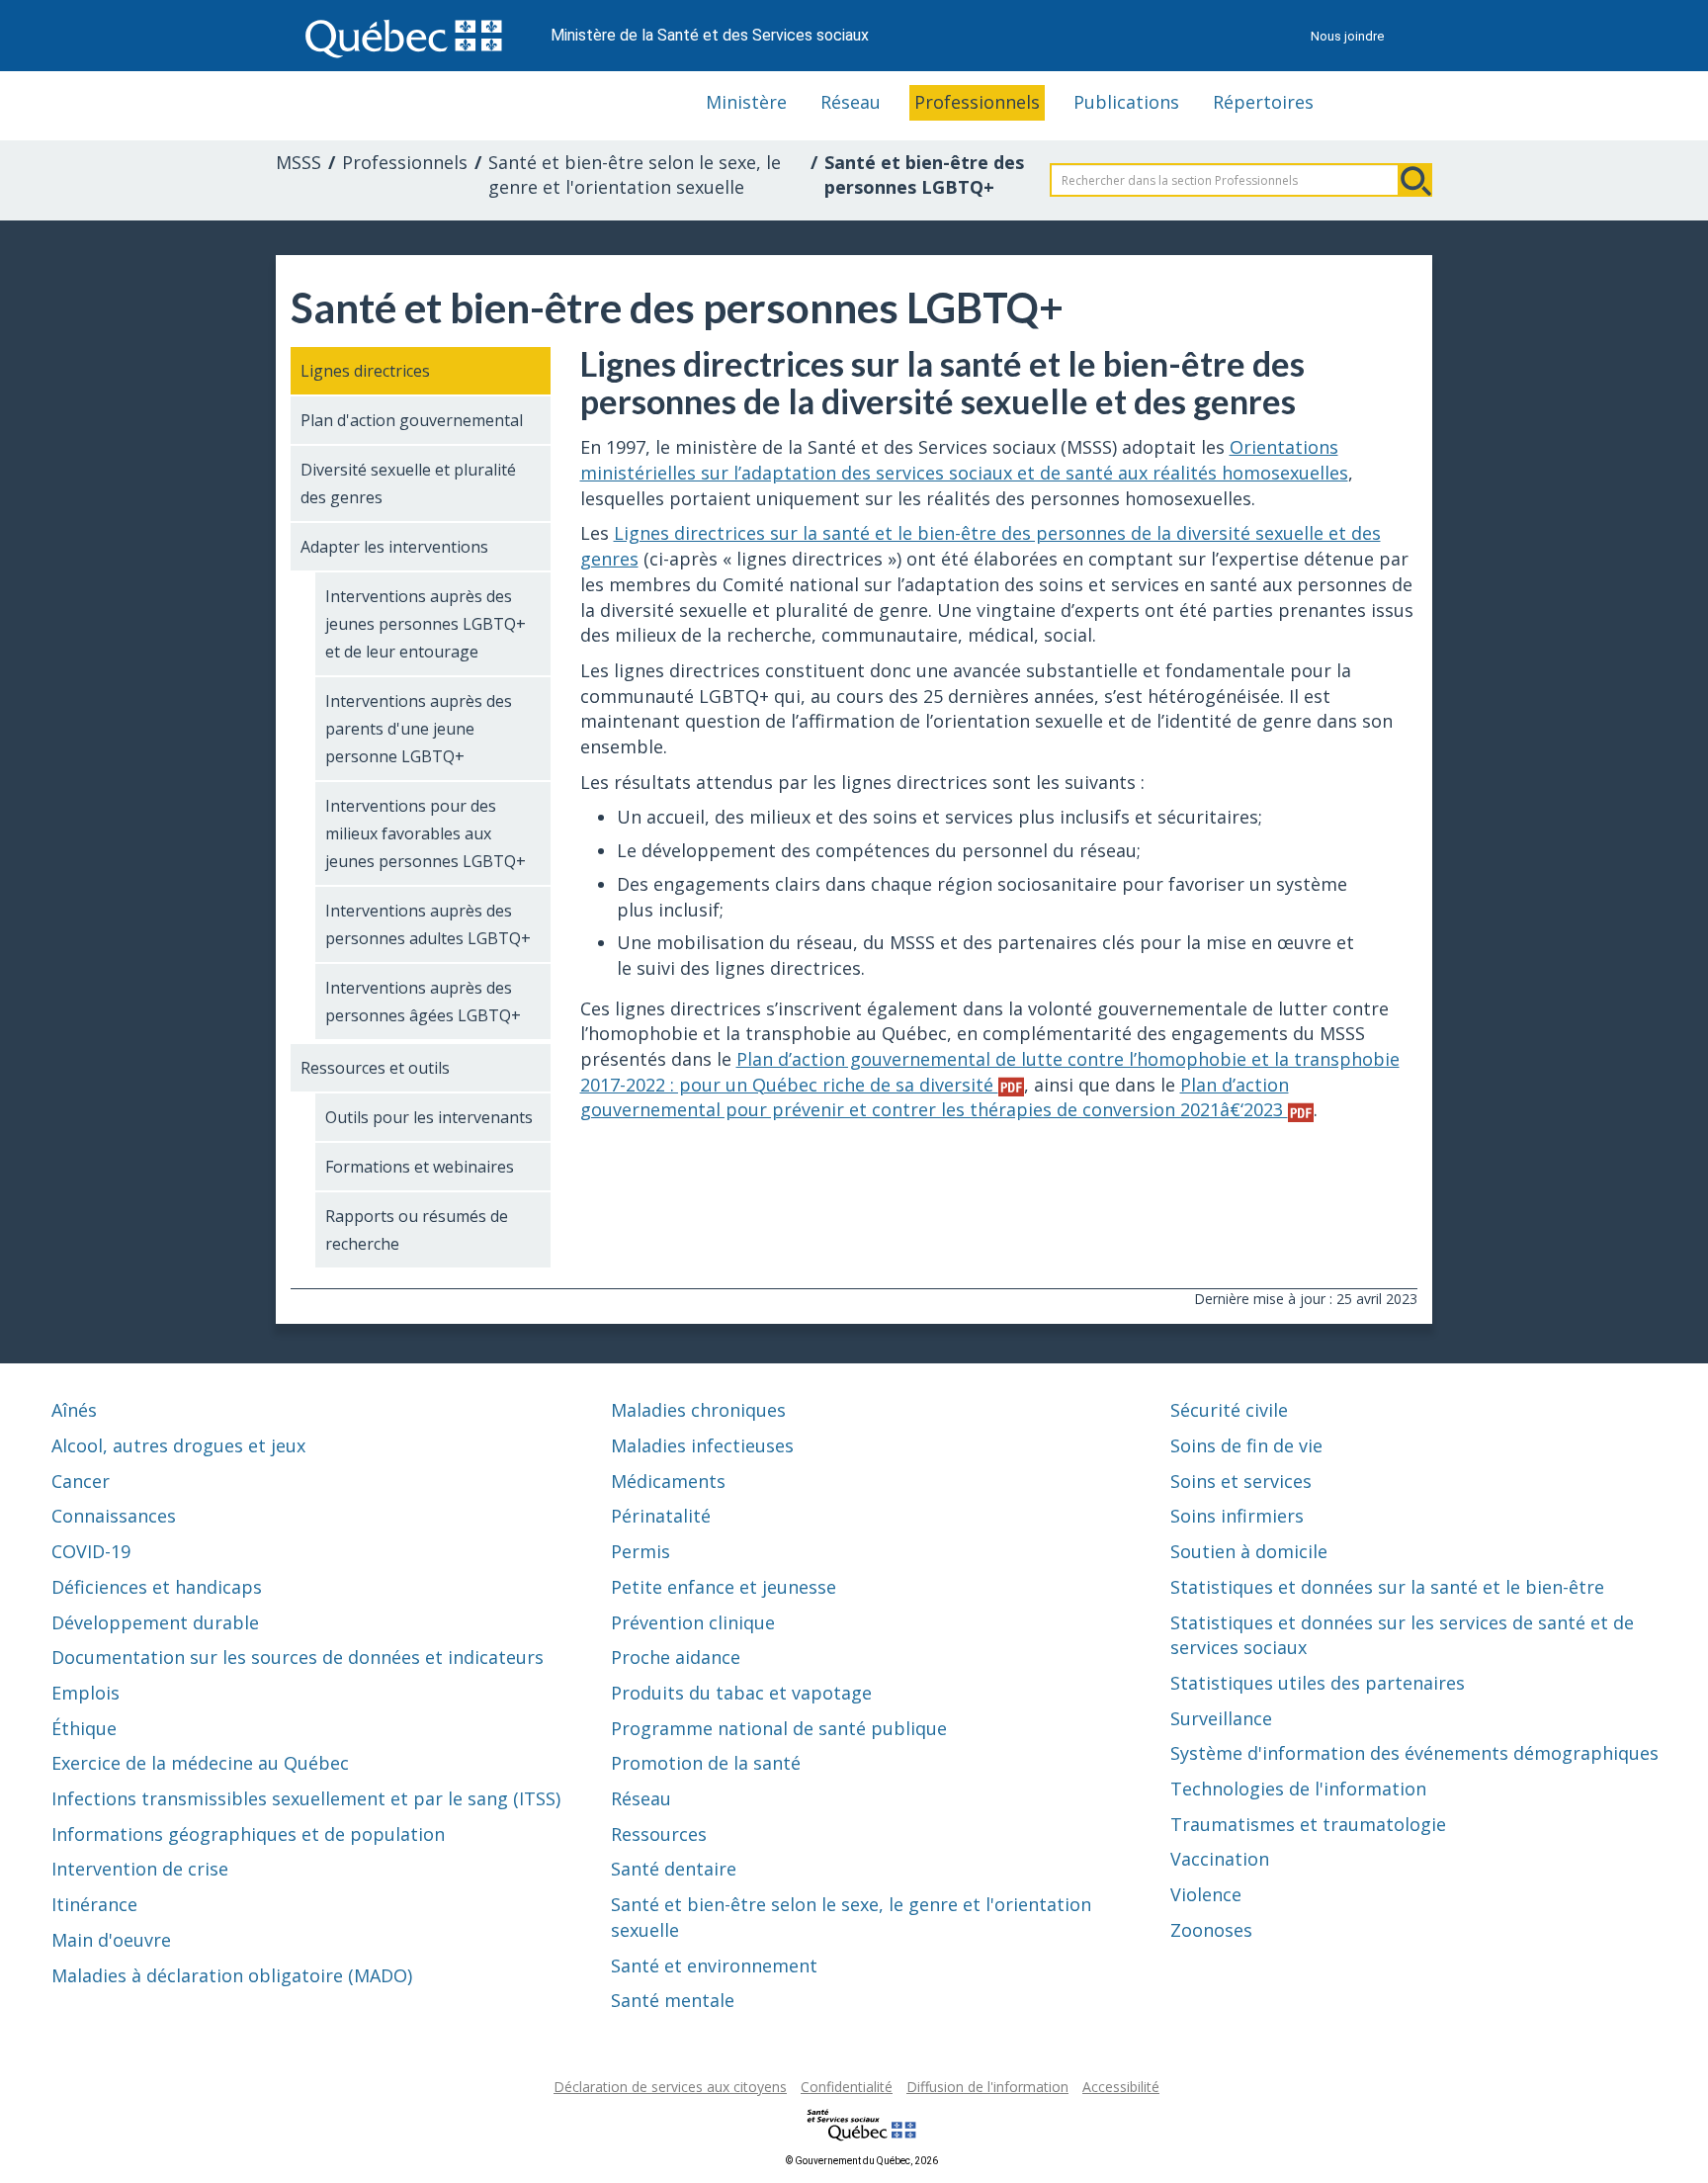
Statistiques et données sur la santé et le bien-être (1387, 1587)
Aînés (74, 1410)
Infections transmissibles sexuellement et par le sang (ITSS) (306, 1798)
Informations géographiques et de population (248, 1834)
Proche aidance (676, 1657)
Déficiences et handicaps (157, 1587)
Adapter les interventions (394, 547)
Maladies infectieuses (702, 1445)
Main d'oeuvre (111, 1940)
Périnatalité (661, 1516)
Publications (1126, 102)
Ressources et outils (375, 1068)
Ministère (746, 102)
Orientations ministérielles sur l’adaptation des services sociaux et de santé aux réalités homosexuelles (964, 460)
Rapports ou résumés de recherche (417, 1230)
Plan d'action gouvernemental (412, 420)
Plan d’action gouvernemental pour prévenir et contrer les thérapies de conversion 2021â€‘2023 (935, 1097)
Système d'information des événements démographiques (1414, 1753)
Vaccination (1220, 1859)
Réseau (851, 102)
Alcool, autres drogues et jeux (178, 1445)
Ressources (659, 1834)
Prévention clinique (693, 1622)
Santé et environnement (714, 1965)
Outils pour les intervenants (429, 1117)
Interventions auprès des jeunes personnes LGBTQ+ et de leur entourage (426, 624)
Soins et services (1241, 1481)
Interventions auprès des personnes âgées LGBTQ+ (423, 1002)
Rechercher (1415, 180)
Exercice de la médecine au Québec (200, 1763)
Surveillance (1221, 1718)
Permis (640, 1551)
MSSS (299, 162)
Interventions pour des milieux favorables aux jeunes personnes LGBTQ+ (426, 833)
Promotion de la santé (706, 1763)
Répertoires (1263, 102)
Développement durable (155, 1622)
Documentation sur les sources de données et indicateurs (298, 1657)
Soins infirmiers (1237, 1516)
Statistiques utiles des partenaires (1318, 1683)
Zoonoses (1211, 1930)
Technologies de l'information (1298, 1789)
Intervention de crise (140, 1869)
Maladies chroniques (698, 1410)
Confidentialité (847, 2087)
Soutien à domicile (1249, 1551)
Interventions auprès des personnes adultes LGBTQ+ (428, 924)
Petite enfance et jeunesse (724, 1587)
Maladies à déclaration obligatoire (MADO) (232, 1975)
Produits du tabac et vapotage (741, 1693)
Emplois (85, 1693)
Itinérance (94, 1904)
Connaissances (114, 1516)
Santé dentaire (674, 1869)
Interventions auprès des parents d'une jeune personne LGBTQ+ (419, 729)
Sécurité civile (1229, 1410)
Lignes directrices (365, 371)
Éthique (84, 1728)
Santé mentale (673, 2000)
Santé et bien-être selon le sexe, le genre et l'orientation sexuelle (635, 175)
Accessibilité (1121, 2087)
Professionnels (977, 102)
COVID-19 (91, 1551)
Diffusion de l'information (987, 2087)
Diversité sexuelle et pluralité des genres (408, 483)
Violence (1206, 1894)
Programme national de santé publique (779, 1728)
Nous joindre (1347, 36)
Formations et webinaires (420, 1167)
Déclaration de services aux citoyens (670, 2087)
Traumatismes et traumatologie (1308, 1824)
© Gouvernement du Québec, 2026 (862, 2161)
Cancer (81, 1481)
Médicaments (668, 1481)
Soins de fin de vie (1246, 1445)
